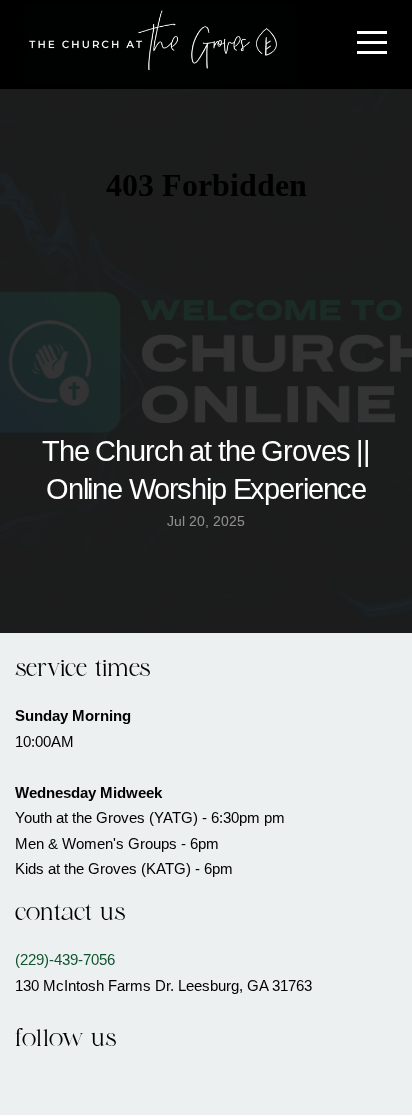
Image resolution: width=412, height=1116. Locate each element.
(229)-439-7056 (65, 959)
